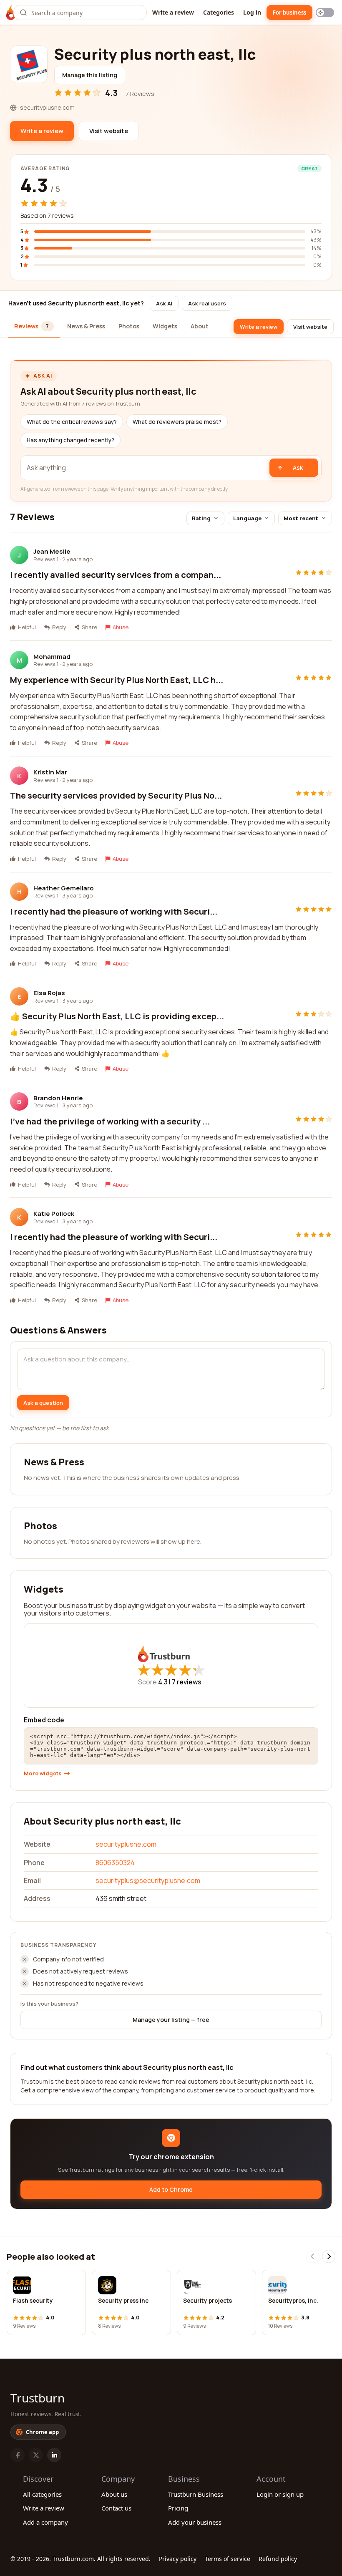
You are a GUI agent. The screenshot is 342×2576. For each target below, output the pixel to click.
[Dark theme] (325, 13)
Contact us (116, 2508)
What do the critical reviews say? (72, 422)
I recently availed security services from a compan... (116, 575)
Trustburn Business (196, 2494)
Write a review (173, 12)
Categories (219, 12)
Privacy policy (178, 2559)
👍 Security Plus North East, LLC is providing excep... (117, 1016)
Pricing (178, 2508)
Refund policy (278, 2559)
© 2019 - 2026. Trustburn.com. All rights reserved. (80, 2559)
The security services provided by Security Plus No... (116, 795)
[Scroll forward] (329, 2256)
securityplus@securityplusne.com (148, 1880)
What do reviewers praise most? (177, 422)
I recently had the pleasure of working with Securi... (114, 911)
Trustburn (38, 2398)
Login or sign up (280, 2494)
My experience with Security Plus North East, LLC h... (117, 680)
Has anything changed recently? (70, 440)
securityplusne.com (126, 1844)
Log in (252, 12)
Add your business (195, 2522)
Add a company (45, 2522)
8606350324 (115, 1863)
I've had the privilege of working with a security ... (110, 1121)
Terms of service (228, 2559)
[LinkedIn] (54, 2455)
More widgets (43, 1773)
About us (114, 2494)
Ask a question (43, 1403)
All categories (42, 2494)
